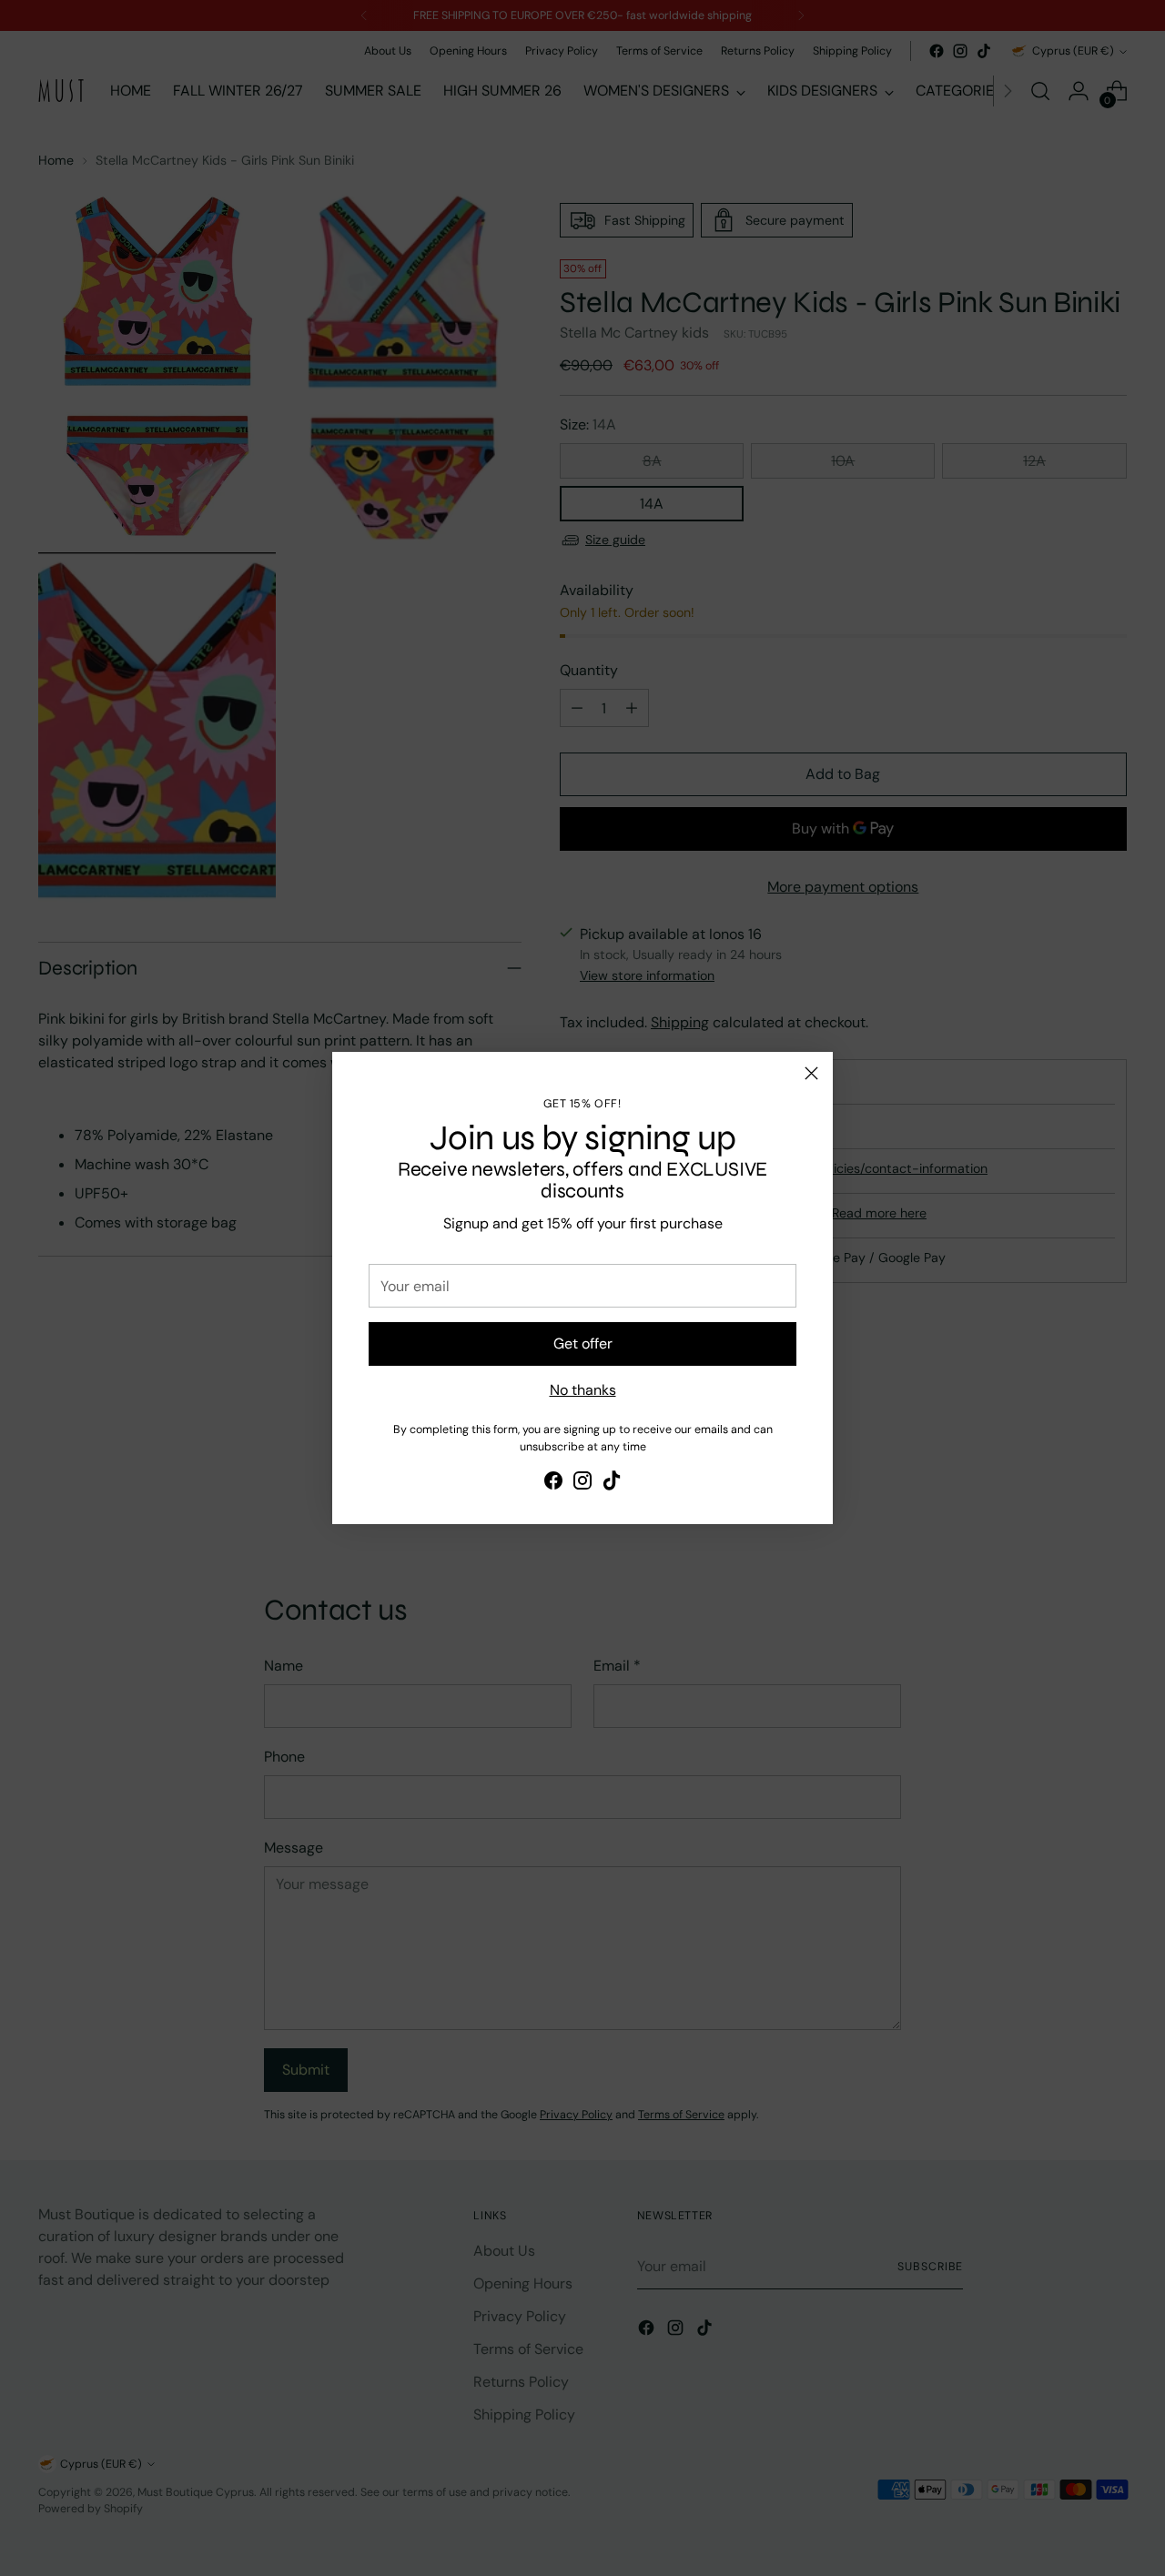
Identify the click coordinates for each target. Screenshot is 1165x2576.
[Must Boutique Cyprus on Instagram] (582, 1484)
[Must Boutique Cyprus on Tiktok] (612, 1484)
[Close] (811, 1073)
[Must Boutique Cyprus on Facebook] (553, 1484)
